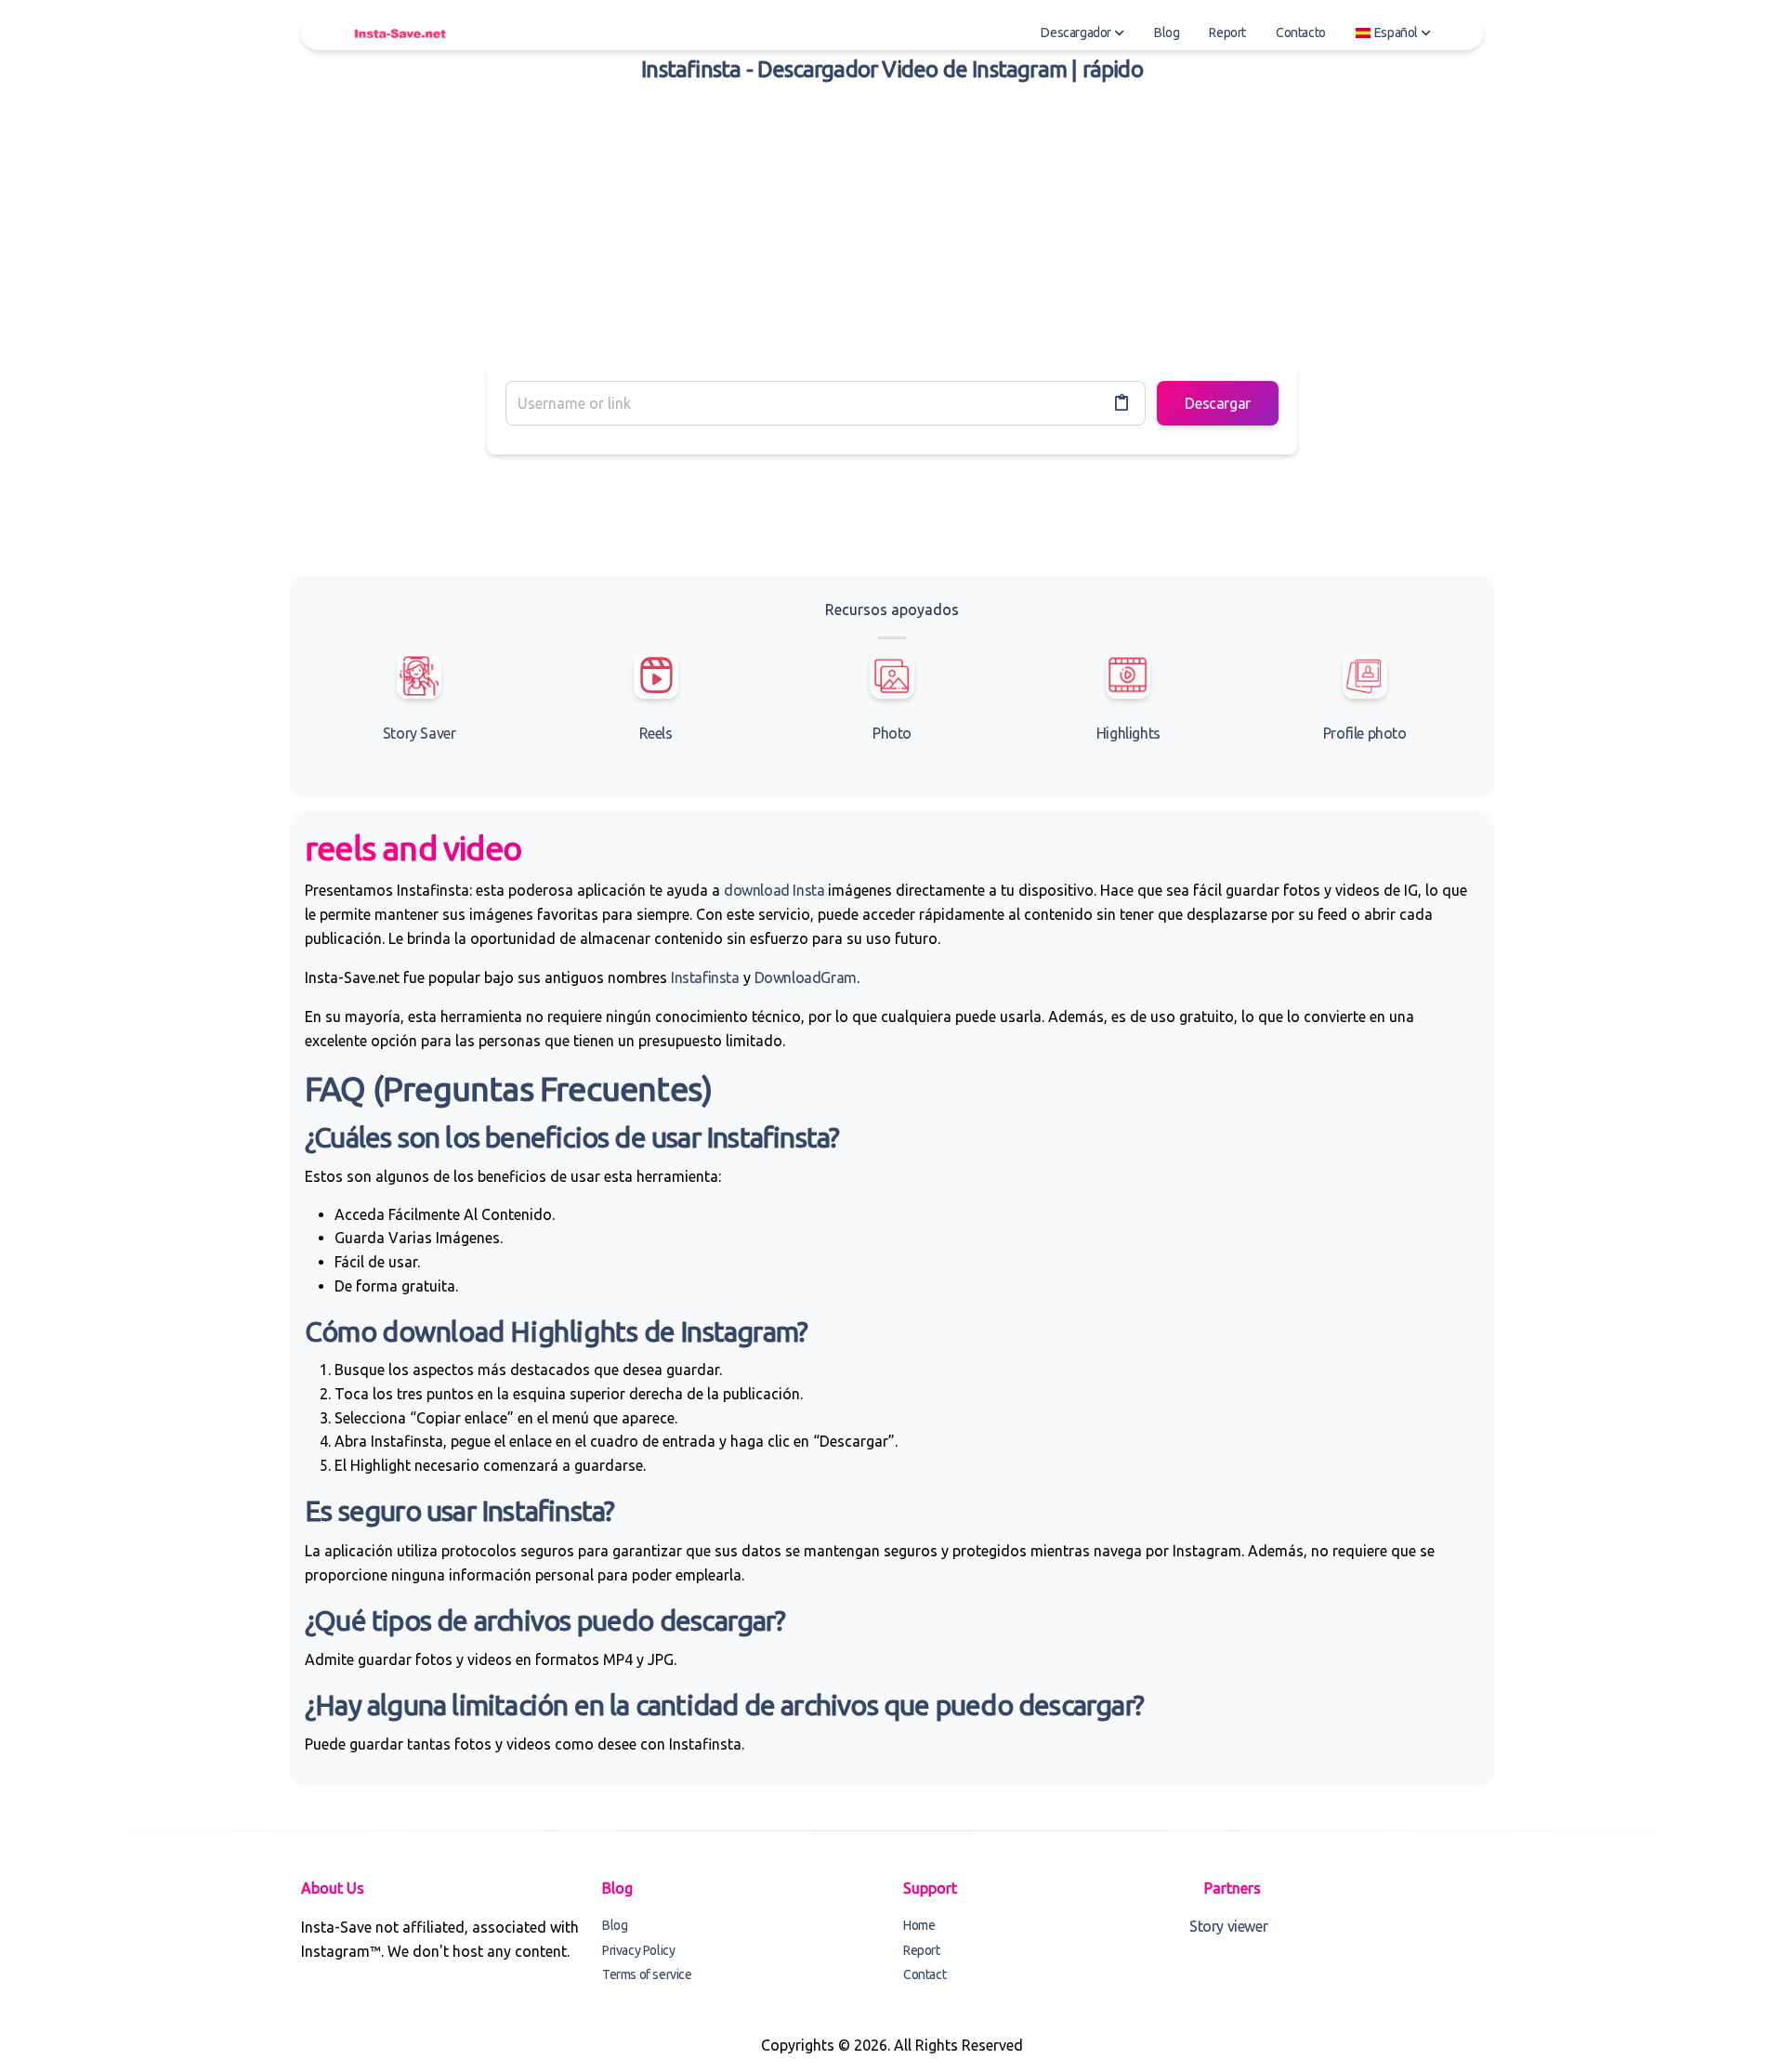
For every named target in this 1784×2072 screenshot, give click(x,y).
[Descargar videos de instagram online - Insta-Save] (400, 33)
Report (1227, 33)
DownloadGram (806, 977)
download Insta (774, 890)
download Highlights (510, 1331)
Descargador (1076, 33)
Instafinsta (705, 977)
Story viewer (1228, 1926)
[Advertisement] (892, 221)
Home (919, 1925)
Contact (925, 1974)
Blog (1167, 33)
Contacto (1301, 33)
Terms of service (647, 1974)
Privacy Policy (638, 1950)
